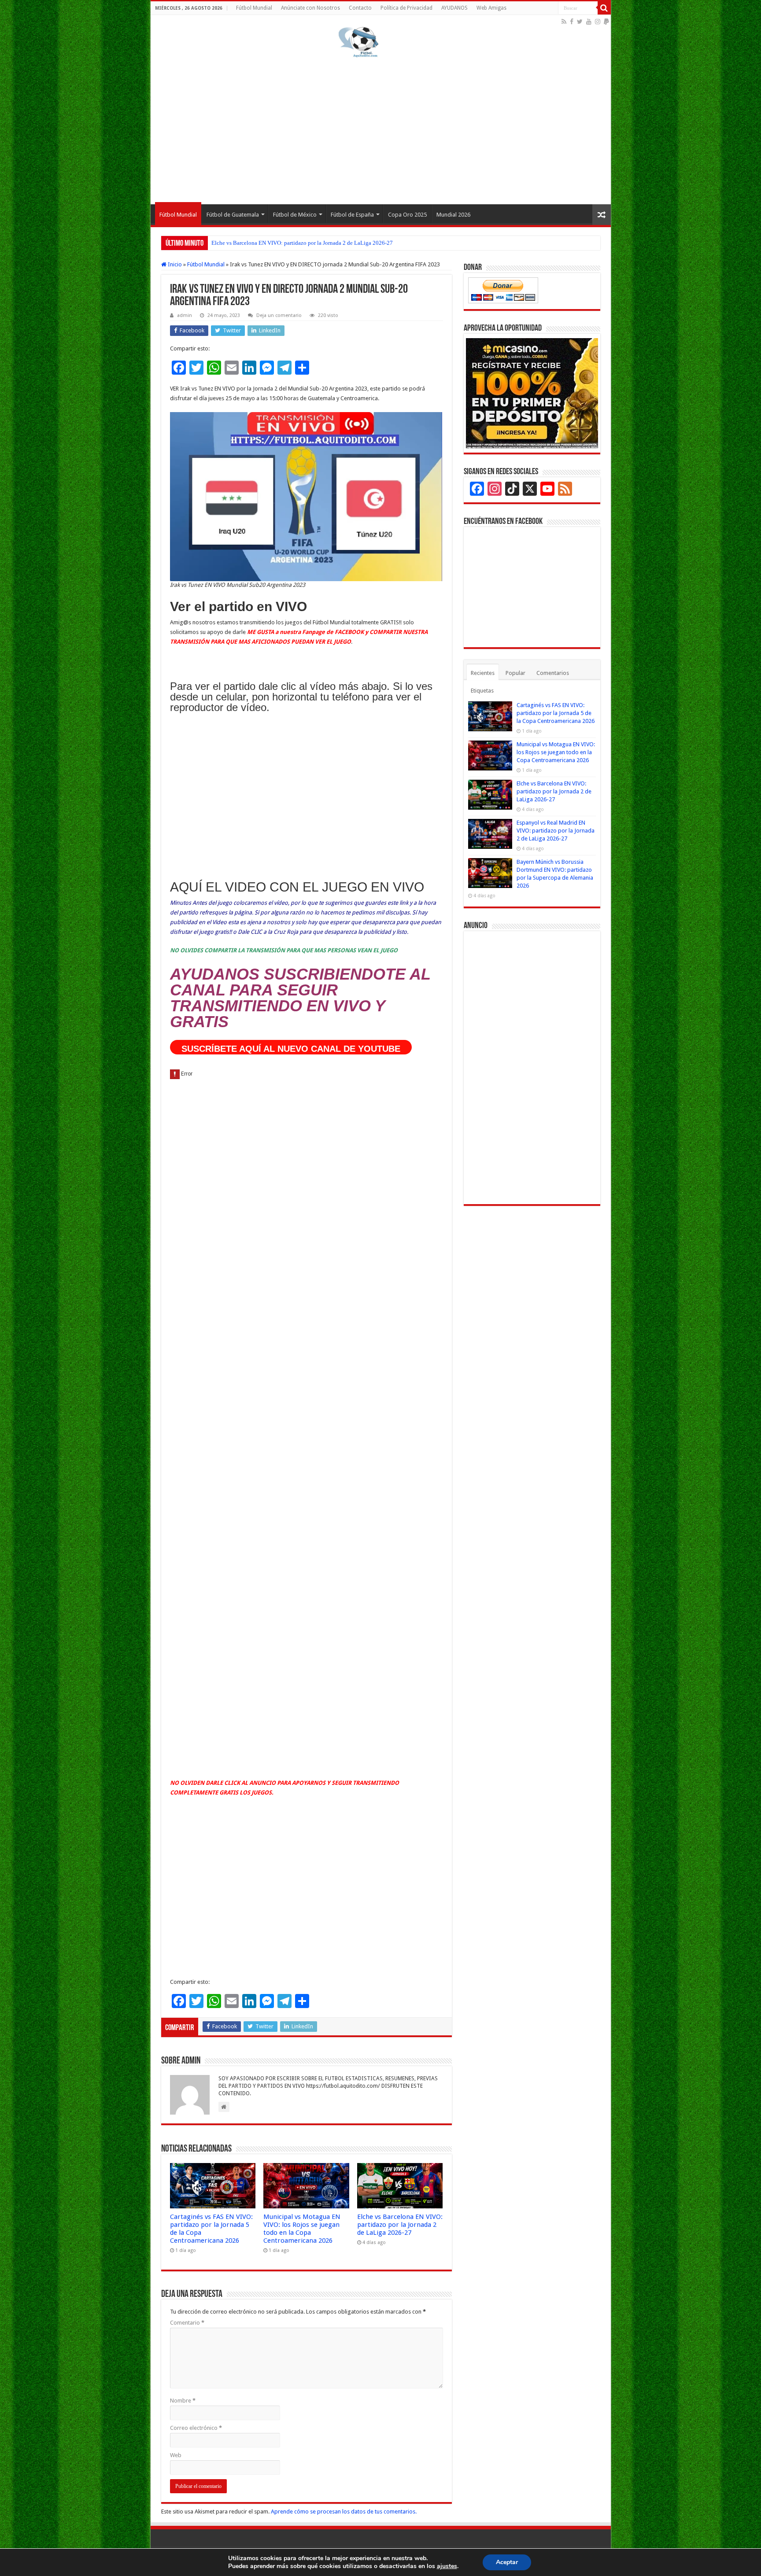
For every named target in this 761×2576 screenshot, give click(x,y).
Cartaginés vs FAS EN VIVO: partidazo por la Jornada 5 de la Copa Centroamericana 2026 (556, 713)
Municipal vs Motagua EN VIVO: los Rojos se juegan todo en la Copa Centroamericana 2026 (302, 2229)
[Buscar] (604, 8)
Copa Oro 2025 (407, 215)
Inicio (174, 264)
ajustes (447, 2566)
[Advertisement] (381, 129)
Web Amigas (491, 8)
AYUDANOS (454, 8)
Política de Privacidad (406, 8)
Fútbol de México (295, 215)
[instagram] (598, 22)
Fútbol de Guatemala (233, 215)
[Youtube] (589, 22)
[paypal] (606, 22)
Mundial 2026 (453, 215)
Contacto (360, 8)
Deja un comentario (279, 315)
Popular (515, 673)
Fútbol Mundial (254, 8)
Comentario (187, 2323)
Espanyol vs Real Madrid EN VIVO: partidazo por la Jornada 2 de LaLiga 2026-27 (556, 831)
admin (185, 315)
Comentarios (553, 673)
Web (176, 2455)
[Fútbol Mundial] (358, 42)
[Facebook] (572, 22)
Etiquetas (482, 691)
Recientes (483, 673)
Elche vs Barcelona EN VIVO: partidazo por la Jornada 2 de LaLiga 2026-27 (302, 243)
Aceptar (507, 2562)
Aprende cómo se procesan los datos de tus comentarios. (344, 2512)
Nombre (183, 2401)
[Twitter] (580, 22)
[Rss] (564, 22)
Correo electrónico (196, 2428)
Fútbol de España (352, 215)
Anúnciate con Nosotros (310, 8)
